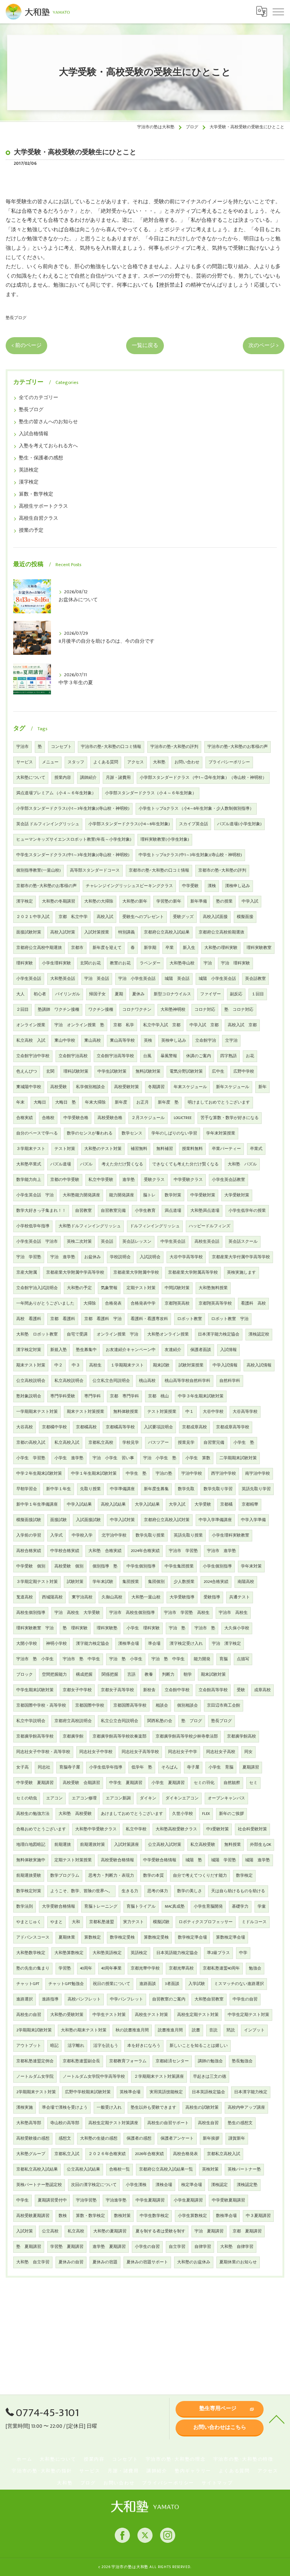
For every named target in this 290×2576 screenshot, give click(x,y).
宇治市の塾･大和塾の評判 (174, 747)
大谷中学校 (213, 1412)
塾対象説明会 (29, 1396)
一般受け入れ (109, 2108)
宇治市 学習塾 (183, 1551)
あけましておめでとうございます (132, 1814)
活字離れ (76, 2046)
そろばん (170, 1767)
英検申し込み (174, 1041)
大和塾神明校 (173, 1010)
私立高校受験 (203, 1845)
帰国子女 (97, 994)
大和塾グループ (31, 2154)
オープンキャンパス (226, 1798)
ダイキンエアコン (182, 1798)
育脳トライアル (141, 1907)
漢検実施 (25, 2108)
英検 (148, 1041)
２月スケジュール (148, 1118)
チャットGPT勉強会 (66, 1984)
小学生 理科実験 (143, 1628)
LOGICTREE (183, 1118)
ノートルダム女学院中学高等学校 (94, 2077)
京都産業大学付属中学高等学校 (241, 1257)
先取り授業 (90, 1489)
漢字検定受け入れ (186, 1644)
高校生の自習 (29, 2015)
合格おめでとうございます (41, 1829)
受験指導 (212, 1597)
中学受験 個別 (31, 1566)
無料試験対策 (148, 1072)
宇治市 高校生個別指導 (132, 1613)
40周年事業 (111, 1968)
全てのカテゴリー (39, 398)
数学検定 (244, 1876)
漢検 (212, 886)
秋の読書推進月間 (132, 2030)
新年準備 (199, 901)
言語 (131, 1675)
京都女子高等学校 (117, 1690)
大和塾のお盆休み (194, 2262)
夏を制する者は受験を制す (160, 2231)
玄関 (50, 1072)
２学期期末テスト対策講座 (159, 2077)
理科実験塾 (107, 1628)
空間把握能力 (54, 1675)
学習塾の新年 (169, 901)
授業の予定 (31, 530)
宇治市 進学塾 (221, 1551)
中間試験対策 (177, 1288)
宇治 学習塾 (29, 1257)
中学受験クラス (188, 1180)
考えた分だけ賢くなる (122, 1164)
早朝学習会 (27, 1489)
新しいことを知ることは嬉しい (199, 2046)
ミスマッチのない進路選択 (239, 1984)
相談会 (162, 1706)
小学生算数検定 (192, 2216)
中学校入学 (82, 1535)
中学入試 (250, 901)
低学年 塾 (142, 1767)
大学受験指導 (182, 1597)
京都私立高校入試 (224, 2154)
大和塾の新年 (135, 901)
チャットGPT (28, 1984)
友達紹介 (173, 1350)
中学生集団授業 (179, 1566)
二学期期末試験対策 (238, 1458)
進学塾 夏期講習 (109, 2247)
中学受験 (190, 886)
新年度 (121, 1102)
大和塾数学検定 (31, 1953)
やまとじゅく (29, 1922)
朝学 (188, 1675)
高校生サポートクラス (43, 506)
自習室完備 (214, 1443)
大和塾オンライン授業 (168, 1334)
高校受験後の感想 (33, 2138)
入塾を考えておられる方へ (48, 446)
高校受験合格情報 (117, 1860)
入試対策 (25, 2231)
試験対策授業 (191, 1365)
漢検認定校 (259, 1334)
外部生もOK (261, 1845)
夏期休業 (67, 1937)
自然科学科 (230, 1381)
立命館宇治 (206, 1041)
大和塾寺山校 (182, 963)
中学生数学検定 (154, 2216)
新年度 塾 (168, 1102)
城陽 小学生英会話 (217, 979)
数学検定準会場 (192, 1937)
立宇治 (231, 1041)
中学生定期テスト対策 (248, 2015)
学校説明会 (120, 1257)
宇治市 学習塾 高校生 (187, 1613)
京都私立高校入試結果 (37, 2169)
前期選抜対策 (93, 1845)
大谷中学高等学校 (186, 1257)
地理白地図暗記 (31, 1845)
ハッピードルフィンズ (210, 1226)
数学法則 (25, 1907)
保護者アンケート (177, 2138)
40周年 (86, 1968)
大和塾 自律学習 (237, 2247)
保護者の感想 (139, 2138)
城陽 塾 (194, 1860)
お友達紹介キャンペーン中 (131, 1350)
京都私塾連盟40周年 (221, 1968)
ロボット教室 (190, 1319)
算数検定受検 (156, 1937)
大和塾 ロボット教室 (37, 1334)
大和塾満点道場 (205, 1211)
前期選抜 (63, 1845)
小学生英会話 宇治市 (37, 1242)
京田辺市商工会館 (224, 1706)
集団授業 (131, 1582)
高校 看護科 (29, 1319)
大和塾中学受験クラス (96, 1829)
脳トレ (149, 1195)
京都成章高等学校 (233, 1427)
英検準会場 (130, 2092)
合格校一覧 (120, 2169)
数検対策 (122, 2216)
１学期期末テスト (127, 1365)
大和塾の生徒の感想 (99, 2138)
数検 (63, 2216)
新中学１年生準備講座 (37, 1504)
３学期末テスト (31, 1149)
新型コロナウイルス (172, 994)
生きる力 (130, 1891)
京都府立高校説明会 (73, 1721)
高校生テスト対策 (151, 2015)
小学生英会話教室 (228, 1180)
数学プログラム (65, 1876)
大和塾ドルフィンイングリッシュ (90, 1226)
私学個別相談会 (90, 1087)
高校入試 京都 (242, 1025)
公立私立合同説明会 (111, 1381)
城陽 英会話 (177, 979)
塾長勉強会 (242, 2061)
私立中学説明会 (31, 1721)
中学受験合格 (76, 1118)
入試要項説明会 (158, 1427)
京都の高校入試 (31, 1443)
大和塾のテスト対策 (103, 1149)
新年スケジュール (233, 1087)
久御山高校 (112, 1597)
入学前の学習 (29, 1535)
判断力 (168, 1675)
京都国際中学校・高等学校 (41, 1706)
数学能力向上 (29, 1180)
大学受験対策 (237, 1195)
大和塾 (159, 762)
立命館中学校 (177, 1690)
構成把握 (84, 1675)
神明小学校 (56, 1644)
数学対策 (173, 1195)
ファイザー (211, 994)
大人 (20, 994)
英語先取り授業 (188, 1535)
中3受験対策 (217, 1829)
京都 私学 (124, 1025)
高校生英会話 (207, 1242)
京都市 (77, 948)
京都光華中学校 (145, 1968)
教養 (149, 1675)
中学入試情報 (225, 1365)
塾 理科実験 (75, 1628)
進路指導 (50, 1999)
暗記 (54, 2046)
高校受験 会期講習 (81, 1783)
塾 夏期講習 (29, 2247)
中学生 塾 (136, 1474)
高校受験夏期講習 (33, 2216)
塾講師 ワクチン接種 (59, 1010)
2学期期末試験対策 (34, 2030)
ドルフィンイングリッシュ (155, 1226)
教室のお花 (120, 963)
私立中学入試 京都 (162, 1025)
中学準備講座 (122, 1489)
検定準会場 (192, 2185)
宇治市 (22, 747)
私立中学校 (136, 1829)
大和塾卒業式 (29, 1164)
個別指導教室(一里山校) (39, 870)
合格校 (48, 1118)
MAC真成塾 (175, 1907)
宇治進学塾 (116, 2200)
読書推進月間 (170, 2030)
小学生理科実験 (56, 963)
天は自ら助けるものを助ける (238, 1891)
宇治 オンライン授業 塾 (79, 1025)
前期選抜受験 (29, 1876)
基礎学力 (240, 1907)
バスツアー (158, 1443)
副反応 (236, 994)
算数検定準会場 (231, 1937)
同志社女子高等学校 (140, 1752)
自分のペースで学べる (37, 1133)
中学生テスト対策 (109, 2015)
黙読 (231, 2030)
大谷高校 (25, 1427)
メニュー (50, 762)
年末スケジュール (190, 1087)
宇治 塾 (177, 1628)
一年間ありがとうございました (45, 1303)
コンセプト (61, 747)
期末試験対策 (213, 1675)
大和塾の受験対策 (67, 2015)
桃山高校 (147, 1381)
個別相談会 (187, 1706)
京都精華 (250, 1504)
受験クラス (154, 1180)
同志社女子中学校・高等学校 (43, 1752)
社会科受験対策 (252, 1829)
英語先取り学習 (256, 1489)
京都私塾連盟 (102, 1922)
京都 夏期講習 (247, 2231)
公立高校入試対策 (165, 1845)
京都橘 (226, 1504)
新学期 (150, 948)
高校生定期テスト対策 (198, 2015)
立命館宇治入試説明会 (37, 1288)
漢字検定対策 (29, 1350)
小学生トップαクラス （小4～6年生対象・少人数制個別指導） (196, 809)
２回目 (22, 1010)
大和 (76, 1922)
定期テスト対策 (141, 1288)
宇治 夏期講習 (209, 2231)
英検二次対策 (79, 1242)
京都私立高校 (101, 1443)
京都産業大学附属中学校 (136, 1273)
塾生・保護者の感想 (41, 458)
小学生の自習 (147, 2247)
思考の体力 (158, 1891)
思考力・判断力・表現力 (111, 1876)
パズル (86, 1164)
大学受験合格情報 (59, 1907)
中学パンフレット (126, 1999)
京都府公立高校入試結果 (167, 932)
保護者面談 (201, 1350)
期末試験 (161, 1365)
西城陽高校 (52, 1597)
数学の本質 (153, 1876)
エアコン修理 (84, 1798)
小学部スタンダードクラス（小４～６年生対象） (151, 793)
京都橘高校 (86, 1427)
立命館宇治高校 (73, 1056)
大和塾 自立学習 (33, 2262)
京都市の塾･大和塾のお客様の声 (46, 886)
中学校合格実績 (65, 1551)
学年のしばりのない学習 (174, 1133)
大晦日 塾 (66, 1102)
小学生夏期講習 (188, 2200)
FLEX (206, 1814)
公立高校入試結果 (83, 2169)
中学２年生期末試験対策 (39, 1474)
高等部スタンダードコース (95, 870)
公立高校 (50, 2231)
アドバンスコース (33, 1937)
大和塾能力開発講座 (81, 1195)
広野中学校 (244, 1072)
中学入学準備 (253, 1520)
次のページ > (264, 345)
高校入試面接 (215, 917)
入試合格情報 (34, 434)
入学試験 (197, 1984)
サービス (25, 762)
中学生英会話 (173, 1242)
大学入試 (177, 1504)
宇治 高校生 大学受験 (77, 1613)
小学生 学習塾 (31, 1458)
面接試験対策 (29, 932)
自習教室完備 (113, 1211)
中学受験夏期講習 (228, 2200)
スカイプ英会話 (194, 824)
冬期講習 (156, 1087)
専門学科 (93, 1396)
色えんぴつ (27, 1072)
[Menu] (278, 11)
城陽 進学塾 (258, 1860)
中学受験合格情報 (160, 1860)
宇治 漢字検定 (226, 1644)
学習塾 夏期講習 (67, 2247)
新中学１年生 (59, 1489)
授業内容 (63, 778)
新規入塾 (59, 1350)
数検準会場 (226, 2216)
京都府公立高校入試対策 (167, 1520)
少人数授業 (184, 1582)
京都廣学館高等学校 (35, 1736)
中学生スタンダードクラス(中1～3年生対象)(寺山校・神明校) (73, 855)
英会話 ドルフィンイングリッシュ (48, 824)
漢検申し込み (238, 886)
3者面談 (172, 1984)
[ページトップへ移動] (277, 2419)
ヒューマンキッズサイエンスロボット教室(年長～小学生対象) (74, 840)
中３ (76, 1365)
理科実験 (25, 963)
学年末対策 (251, 1566)
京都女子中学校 (77, 1690)
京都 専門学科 (124, 1396)
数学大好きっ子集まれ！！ (41, 1211)
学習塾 (65, 1968)
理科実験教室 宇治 (35, 1628)
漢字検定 (29, 482)
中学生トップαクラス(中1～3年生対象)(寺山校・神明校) (190, 855)
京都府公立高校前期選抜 (221, 932)
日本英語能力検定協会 (177, 1953)
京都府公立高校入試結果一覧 (166, 2169)
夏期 (119, 994)
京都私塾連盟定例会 (35, 2061)
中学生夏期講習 (150, 2200)
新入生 (189, 948)
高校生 (95, 1365)
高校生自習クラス (39, 518)
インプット (254, 2030)
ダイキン (148, 1798)
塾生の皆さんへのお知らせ (48, 422)
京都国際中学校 (90, 1706)
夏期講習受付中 (52, 2200)
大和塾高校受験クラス (176, 1829)
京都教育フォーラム (128, 2061)
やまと (56, 1922)
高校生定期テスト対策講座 (113, 2123)
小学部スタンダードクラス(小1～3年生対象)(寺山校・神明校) (73, 809)
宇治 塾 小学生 (126, 1659)
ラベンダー (150, 963)
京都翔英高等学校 (215, 1303)
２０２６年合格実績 (107, 2154)
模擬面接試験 (29, 1520)
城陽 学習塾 (224, 1860)
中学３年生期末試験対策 (201, 1396)
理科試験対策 (76, 1072)
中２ (59, 1365)
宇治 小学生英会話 (137, 979)
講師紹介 (88, 778)
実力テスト (133, 1922)
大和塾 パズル (242, 1164)
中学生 (22, 2200)
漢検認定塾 (247, 2185)
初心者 (40, 994)
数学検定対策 (29, 1891)
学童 (262, 1907)
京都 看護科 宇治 (103, 1319)
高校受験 (59, 1087)
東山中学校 (65, 1041)
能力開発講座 (122, 1195)
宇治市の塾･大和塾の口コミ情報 (111, 747)
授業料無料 (192, 1149)
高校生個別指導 (31, 1613)
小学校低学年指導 (33, 1226)
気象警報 (109, 1288)
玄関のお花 (90, 963)
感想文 (65, 2138)
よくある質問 (106, 762)
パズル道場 (61, 1164)
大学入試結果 (147, 1504)
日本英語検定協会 (208, 2092)
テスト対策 (65, 1149)
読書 (196, 2030)
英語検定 (29, 470)
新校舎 (149, 1690)
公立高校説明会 (31, 1381)
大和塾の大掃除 (99, 901)
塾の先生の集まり (33, 1968)
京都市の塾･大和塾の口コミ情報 (159, 870)
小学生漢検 (136, 2185)
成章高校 (262, 1690)
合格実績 (25, 1118)
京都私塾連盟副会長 (81, 2061)
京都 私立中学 (73, 917)
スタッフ (76, 762)
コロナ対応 (205, 1010)
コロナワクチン (137, 1010)
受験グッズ (183, 917)
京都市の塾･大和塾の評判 (222, 870)
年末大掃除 (95, 1102)
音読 (213, 2030)
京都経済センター (172, 2061)
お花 (250, 1056)
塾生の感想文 (240, 2123)
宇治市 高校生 (233, 1613)
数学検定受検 (122, 1937)
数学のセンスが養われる (90, 1133)
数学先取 (186, 1489)
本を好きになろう (144, 2046)
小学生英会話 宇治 (35, 1195)
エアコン (54, 1798)
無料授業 (233, 1845)
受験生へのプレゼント (143, 917)
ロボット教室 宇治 (230, 1319)
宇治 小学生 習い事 (113, 1458)
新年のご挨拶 (231, 1814)
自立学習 (177, 2247)
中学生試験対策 (112, 1072)
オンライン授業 (31, 1025)
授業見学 (186, 1443)
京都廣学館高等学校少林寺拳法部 (187, 1736)
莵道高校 (25, 1597)
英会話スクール (243, 1242)
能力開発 (202, 1659)
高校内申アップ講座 (246, 2108)
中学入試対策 (122, 1520)
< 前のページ (26, 345)
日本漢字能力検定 (251, 2092)
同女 (248, 1752)
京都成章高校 (194, 1427)
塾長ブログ (16, 318)
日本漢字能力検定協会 (219, 1334)
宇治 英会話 (97, 979)
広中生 (218, 1072)
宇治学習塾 (86, 2200)
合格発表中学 (143, 1303)
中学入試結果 (79, 1504)
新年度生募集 (156, 1489)
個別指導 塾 (105, 1566)
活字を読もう (106, 2046)
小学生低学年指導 (106, 1767)
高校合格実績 (29, 1551)
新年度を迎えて (107, 948)
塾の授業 (224, 901)
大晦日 (40, 1102)
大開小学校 (27, 1644)
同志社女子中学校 (96, 1752)
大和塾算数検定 (69, 1953)
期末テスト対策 (31, 1365)
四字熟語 (228, 1056)
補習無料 (139, 1149)
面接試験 (59, 1520)
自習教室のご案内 (169, 1999)
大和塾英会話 (63, 979)
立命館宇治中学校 (33, 1056)
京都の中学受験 (65, 1180)
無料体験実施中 (31, 1860)
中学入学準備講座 (215, 1520)
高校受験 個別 (69, 1566)
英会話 (107, 1242)
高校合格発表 (185, 2154)
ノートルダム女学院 (35, 2077)
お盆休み (93, 1257)
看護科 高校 (253, 1303)
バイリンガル (68, 994)
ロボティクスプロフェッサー (206, 1922)
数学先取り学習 (218, 1489)
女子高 (22, 1767)
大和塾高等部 (29, 2123)
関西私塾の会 (160, 1721)
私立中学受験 (101, 1180)
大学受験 (203, 1504)
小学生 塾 (244, 1443)
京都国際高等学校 (130, 1706)
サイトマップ (217, 2483)
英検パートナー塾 (244, 2169)
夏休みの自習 (71, 2262)
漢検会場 (164, 2185)
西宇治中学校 (224, 1474)
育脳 (224, 1659)
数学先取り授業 (150, 1535)
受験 (241, 1690)
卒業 (170, 948)
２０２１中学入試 (33, 917)
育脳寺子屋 (70, 1767)
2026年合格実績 (149, 2154)
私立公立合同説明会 (120, 1721)
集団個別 (156, 1582)
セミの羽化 (204, 1783)
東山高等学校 (122, 1041)
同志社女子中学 (183, 1752)
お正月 (143, 1102)
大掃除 (90, 1303)
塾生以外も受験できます (153, 2108)
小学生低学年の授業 (247, 1211)
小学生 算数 (198, 1458)
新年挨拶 (211, 2138)
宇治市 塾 (205, 1628)
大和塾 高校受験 (75, 1814)
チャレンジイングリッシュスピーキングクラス (129, 886)
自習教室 (83, 1211)
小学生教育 (145, 1211)
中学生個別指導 (141, 1566)
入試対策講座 (126, 1845)
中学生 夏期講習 (126, 1783)
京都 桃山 (158, 1396)
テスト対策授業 (162, 1412)
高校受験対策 (126, 1087)
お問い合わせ (187, 762)
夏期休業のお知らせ (238, 2262)
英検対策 (210, 2169)
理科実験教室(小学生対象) (165, 840)
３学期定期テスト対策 (37, 1582)
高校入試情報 (259, 1365)
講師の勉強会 (210, 2061)
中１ (190, 1412)
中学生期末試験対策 (35, 1690)
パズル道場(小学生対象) (239, 824)
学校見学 (131, 1443)
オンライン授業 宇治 (117, 1334)
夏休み (138, 994)
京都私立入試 (67, 2154)
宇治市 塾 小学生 (35, 1659)
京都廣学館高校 (241, 1736)
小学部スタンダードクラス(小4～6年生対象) (129, 824)
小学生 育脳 (221, 1767)
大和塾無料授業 (213, 1288)
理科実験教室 (259, 948)
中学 (243, 1953)
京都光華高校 (181, 1968)
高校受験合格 (110, 1118)
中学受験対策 (203, 1195)
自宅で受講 (77, 1334)
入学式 (56, 1535)
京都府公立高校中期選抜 (39, 948)
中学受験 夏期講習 (35, 1783)
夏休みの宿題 (105, 2262)
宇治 (208, 963)
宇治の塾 (164, 1474)
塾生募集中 (86, 1350)
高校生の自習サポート (168, 2123)
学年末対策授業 (221, 1133)
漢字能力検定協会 (93, 1644)
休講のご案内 (199, 1056)
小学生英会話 (29, 979)
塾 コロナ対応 (239, 1010)
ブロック (25, 1675)
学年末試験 (103, 1582)
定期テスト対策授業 (73, 1860)
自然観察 (232, 1783)
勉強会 (255, 1968)
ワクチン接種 (101, 1010)
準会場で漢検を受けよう (65, 2108)
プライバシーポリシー (229, 762)
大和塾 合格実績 (105, 1551)
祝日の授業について (112, 1984)
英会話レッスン (137, 1242)
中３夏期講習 (258, 2216)
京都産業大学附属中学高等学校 (75, 1273)
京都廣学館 (73, 1736)
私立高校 (76, 2231)
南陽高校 (246, 1582)
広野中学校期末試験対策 (88, 2092)
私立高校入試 (67, 1443)
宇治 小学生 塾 (160, 1458)
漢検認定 (219, 2185)
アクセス (136, 762)
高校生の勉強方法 (33, 1814)
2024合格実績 (216, 1582)
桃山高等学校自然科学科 (187, 1381)
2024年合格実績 (145, 1551)
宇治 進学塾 (63, 1257)
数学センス (132, 1133)
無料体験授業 (126, 1412)
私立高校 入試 (31, 1041)
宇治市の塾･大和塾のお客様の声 (238, 747)
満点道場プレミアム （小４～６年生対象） (56, 793)
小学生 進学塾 (69, 1458)
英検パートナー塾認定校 (39, 2185)
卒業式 (256, 1149)
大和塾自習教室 (209, 1999)
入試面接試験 (88, 1520)
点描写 (243, 1659)
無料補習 (165, 1149)
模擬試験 (161, 1922)
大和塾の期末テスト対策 (84, 2030)
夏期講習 (251, 1767)
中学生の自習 (245, 1999)
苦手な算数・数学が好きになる (230, 1118)
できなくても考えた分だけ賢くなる (185, 1164)
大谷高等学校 (245, 1412)
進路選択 (25, 1999)
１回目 (258, 994)
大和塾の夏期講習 (110, 2231)
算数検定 (93, 1937)
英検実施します (241, 1273)
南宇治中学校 (258, 1474)
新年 (262, 1087)
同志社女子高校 (221, 1752)
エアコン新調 (118, 1798)
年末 (20, 1102)
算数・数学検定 (36, 494)
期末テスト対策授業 (86, 1412)
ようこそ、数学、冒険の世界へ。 (81, 1891)
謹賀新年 (237, 2138)
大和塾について (31, 778)
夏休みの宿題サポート (147, 2262)
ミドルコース (254, 1922)
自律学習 (203, 2247)
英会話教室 (255, 979)
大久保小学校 (237, 1628)
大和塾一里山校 (146, 1597)
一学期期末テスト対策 (37, 1412)
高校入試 (105, 917)
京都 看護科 (63, 1319)
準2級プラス (218, 1953)
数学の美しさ (190, 1891)
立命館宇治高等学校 (115, 1056)
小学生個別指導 (217, 1566)
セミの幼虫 (27, 1798)
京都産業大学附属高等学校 (193, 1273)
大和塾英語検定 (107, 1953)
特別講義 (126, 932)
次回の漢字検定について (94, 2185)
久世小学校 (183, 1814)
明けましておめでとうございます (219, 1102)
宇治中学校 (192, 1474)
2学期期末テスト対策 (36, 2092)
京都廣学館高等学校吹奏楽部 (120, 1736)
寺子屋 (193, 1767)
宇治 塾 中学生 (168, 1659)
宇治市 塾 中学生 (81, 1659)
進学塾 (129, 1180)
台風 (147, 1056)
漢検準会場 (129, 1644)
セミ (253, 1783)
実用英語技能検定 (166, 2092)
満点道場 (173, 1211)
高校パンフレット (84, 1999)
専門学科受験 (63, 1396)
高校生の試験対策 (202, 2108)
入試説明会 (150, 1257)
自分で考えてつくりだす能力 (200, 1876)
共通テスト (240, 1597)
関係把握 (110, 1675)
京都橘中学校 (54, 1427)
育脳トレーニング (101, 1907)
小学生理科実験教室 (231, 1535)
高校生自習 (208, 2123)
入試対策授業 (97, 932)
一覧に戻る (145, 345)
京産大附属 (27, 1273)
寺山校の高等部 (65, 2123)
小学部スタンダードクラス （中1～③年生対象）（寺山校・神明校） (203, 778)
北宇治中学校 (114, 1535)
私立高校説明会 (69, 1381)
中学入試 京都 (204, 1025)
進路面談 (148, 1984)
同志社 (44, 1767)
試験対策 (75, 1582)
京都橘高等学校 (120, 1427)
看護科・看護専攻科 (149, 1319)
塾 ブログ (192, 1721)
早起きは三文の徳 (210, 2077)
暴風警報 (169, 1056)
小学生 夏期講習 (168, 1783)
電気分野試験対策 (186, 1072)
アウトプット (29, 2046)
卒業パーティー (226, 1149)
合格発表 (113, 1303)
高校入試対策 (63, 932)
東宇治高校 (82, 1597)
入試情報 (228, 1350)
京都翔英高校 (177, 1303)
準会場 (154, 1644)
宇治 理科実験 (235, 963)
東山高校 (93, 1041)
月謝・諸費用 (118, 778)
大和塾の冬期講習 (59, 901)
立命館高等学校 (213, 1690)
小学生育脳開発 (208, 1907)
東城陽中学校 (29, 1087)
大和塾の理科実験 (221, 948)
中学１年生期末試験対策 (94, 1474)
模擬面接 (245, 917)
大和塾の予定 (79, 1288)
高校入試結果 (113, 1504)
